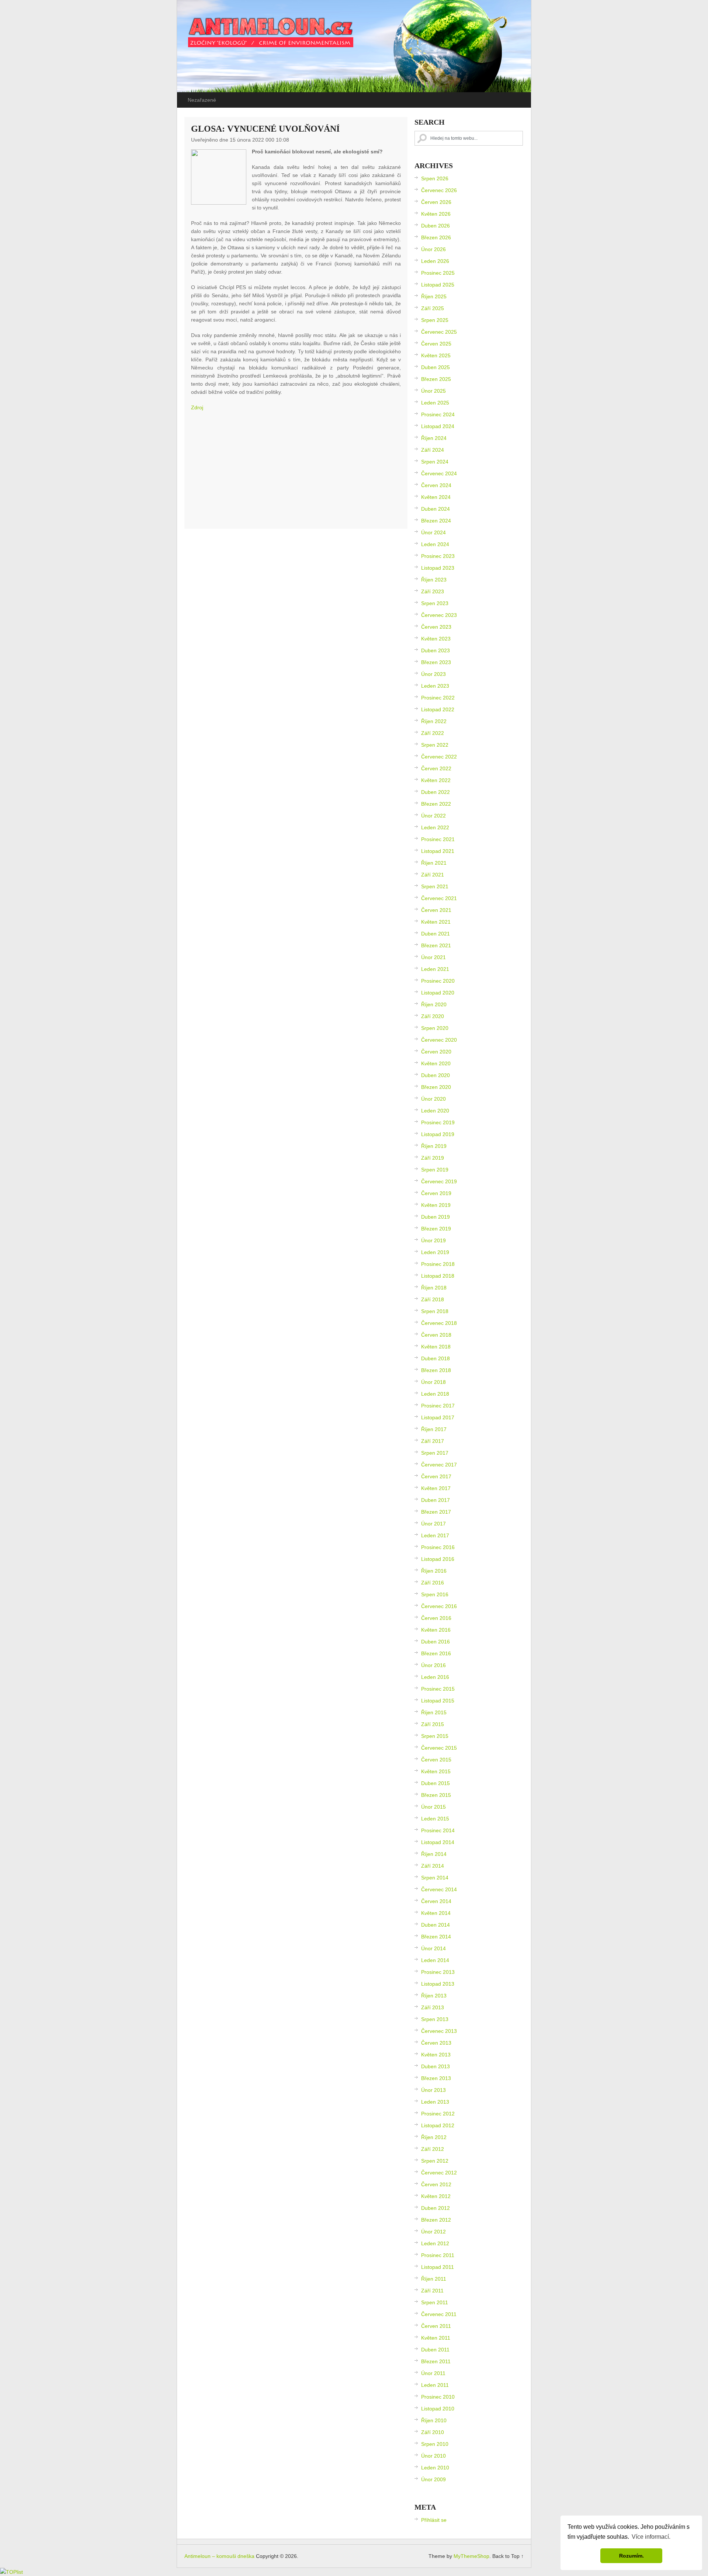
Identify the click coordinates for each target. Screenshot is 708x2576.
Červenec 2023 (439, 615)
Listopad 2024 (438, 426)
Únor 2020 (433, 1099)
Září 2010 (433, 2432)
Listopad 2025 (438, 285)
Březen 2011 (436, 2361)
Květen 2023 (436, 639)
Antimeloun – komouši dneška (219, 2556)
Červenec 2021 (439, 898)
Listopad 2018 (438, 1276)
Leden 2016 (435, 1677)
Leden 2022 (435, 827)
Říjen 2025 (434, 296)
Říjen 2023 (434, 580)
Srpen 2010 (435, 2444)
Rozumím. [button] (631, 2556)
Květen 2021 (436, 922)
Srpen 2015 (435, 1736)
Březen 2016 (436, 1653)
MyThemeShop (471, 2556)
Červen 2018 (436, 1335)
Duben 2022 (435, 792)
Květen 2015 (436, 1771)
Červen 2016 (436, 1618)
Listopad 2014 (438, 1842)
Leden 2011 (435, 2385)
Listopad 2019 (438, 1134)
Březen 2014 (436, 1937)
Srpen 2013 (435, 2019)
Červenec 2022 (439, 757)
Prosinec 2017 (438, 1406)
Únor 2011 (433, 2373)
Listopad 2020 (438, 993)
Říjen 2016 (434, 1571)
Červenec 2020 (439, 1040)
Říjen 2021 (434, 863)
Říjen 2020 (434, 1004)
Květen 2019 (436, 1205)
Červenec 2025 (439, 332)
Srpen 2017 (435, 1453)
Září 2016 (433, 1583)
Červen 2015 (436, 1760)
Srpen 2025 (435, 320)
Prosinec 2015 (438, 1689)
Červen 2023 (436, 627)
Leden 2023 (435, 686)
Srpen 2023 (435, 603)
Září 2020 (433, 1016)
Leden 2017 (435, 1535)
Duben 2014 (435, 1925)
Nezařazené (202, 100)
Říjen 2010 (434, 2420)
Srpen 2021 (435, 886)
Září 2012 (433, 2149)
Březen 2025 (436, 379)
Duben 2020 (435, 1075)
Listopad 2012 (438, 2125)
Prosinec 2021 (438, 839)
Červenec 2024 (439, 473)
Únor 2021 (433, 957)
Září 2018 (433, 1299)
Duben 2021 (435, 934)
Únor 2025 (433, 391)
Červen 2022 (436, 768)
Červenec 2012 (439, 2173)
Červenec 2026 (439, 190)
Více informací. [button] (651, 2537)
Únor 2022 (433, 816)
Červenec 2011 (439, 2314)
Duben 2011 (435, 2350)
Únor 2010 (433, 2456)
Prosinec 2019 (438, 1122)
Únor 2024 (433, 532)
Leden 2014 (435, 1960)
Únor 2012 (433, 2232)
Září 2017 (433, 1441)
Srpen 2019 (435, 1170)
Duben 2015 (435, 1783)
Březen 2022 (436, 804)
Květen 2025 (436, 355)
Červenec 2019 (439, 1181)
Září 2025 (433, 308)
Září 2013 (433, 2007)
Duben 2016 (435, 1642)
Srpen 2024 (435, 462)
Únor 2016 (433, 1665)
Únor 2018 (433, 1382)
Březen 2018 (436, 1370)
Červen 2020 (436, 1052)
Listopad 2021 (438, 851)
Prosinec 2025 (438, 273)
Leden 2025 (435, 403)
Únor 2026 (433, 249)
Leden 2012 (435, 2243)
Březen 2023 (436, 662)
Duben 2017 (435, 1500)
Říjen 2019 (434, 1146)
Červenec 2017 (439, 1465)
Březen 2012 (436, 2220)
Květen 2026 (436, 214)
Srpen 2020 (435, 1028)
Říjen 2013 (434, 1996)
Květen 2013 (436, 2055)
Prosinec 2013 (438, 1972)
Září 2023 (433, 591)
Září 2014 (433, 1866)
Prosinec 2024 (438, 414)
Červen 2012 (436, 2184)
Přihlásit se (434, 2520)
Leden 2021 (435, 969)
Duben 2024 (435, 509)
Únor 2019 (433, 1240)
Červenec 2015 (439, 1748)
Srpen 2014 (435, 1878)
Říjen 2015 (434, 1712)
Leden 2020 (435, 1111)
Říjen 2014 (434, 1854)
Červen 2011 (436, 2326)
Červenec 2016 (439, 1606)
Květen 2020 (436, 1063)
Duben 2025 (435, 367)
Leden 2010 (435, 2468)
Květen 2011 (436, 2338)
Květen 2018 (436, 1347)
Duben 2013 (435, 2066)
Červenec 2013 (439, 2031)
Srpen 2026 (435, 178)
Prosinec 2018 (438, 1264)
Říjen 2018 (434, 1288)
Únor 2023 (433, 674)
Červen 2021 (436, 910)
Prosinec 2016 (438, 1547)
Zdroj (197, 407)
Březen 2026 (436, 237)
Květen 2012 (436, 2196)
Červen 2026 (436, 202)
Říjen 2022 (434, 721)
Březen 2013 (436, 2078)
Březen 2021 (436, 945)
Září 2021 (433, 875)
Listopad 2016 (438, 1559)
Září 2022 (433, 733)
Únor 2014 (433, 1948)
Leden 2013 (435, 2102)
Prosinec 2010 (438, 2397)
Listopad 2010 (438, 2409)
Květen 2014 (436, 1913)
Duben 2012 (435, 2208)
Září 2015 (433, 1724)
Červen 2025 (436, 344)
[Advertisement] (296, 471)
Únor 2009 (433, 2479)
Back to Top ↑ (508, 2556)
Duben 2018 (435, 1358)
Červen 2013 (436, 2043)
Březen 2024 (436, 521)
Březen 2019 (436, 1229)
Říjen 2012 (434, 2137)
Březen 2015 (436, 1795)
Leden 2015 (435, 1819)
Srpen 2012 (435, 2161)
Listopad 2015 (438, 1701)
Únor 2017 (433, 1524)
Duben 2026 (435, 226)
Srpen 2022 (435, 745)
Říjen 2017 (434, 1429)
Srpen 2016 (435, 1594)
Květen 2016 (436, 1630)
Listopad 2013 (438, 1984)
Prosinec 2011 (438, 2255)
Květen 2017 (436, 1488)
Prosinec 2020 (438, 981)
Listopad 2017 (438, 1417)
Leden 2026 (435, 261)
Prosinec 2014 (438, 1830)
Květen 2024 (436, 497)
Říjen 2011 (434, 2279)
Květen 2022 (436, 780)
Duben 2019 (435, 1217)
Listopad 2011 (438, 2267)
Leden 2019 (435, 1252)
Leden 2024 (435, 544)
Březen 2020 (436, 1087)
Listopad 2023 (438, 568)
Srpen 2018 (435, 1311)
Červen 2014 (436, 1901)
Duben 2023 (435, 650)
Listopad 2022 (438, 709)
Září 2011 (432, 2291)
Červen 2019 (436, 1193)
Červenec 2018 (439, 1323)
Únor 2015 (433, 1807)
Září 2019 (433, 1158)
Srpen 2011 (435, 2302)
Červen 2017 (436, 1476)
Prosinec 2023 (438, 556)
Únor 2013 (433, 2090)
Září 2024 (433, 450)
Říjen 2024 (434, 438)
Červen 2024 (436, 485)
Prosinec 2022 (438, 698)
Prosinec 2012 (438, 2114)
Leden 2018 (435, 1394)
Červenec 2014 (439, 1889)
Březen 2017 (436, 1512)
